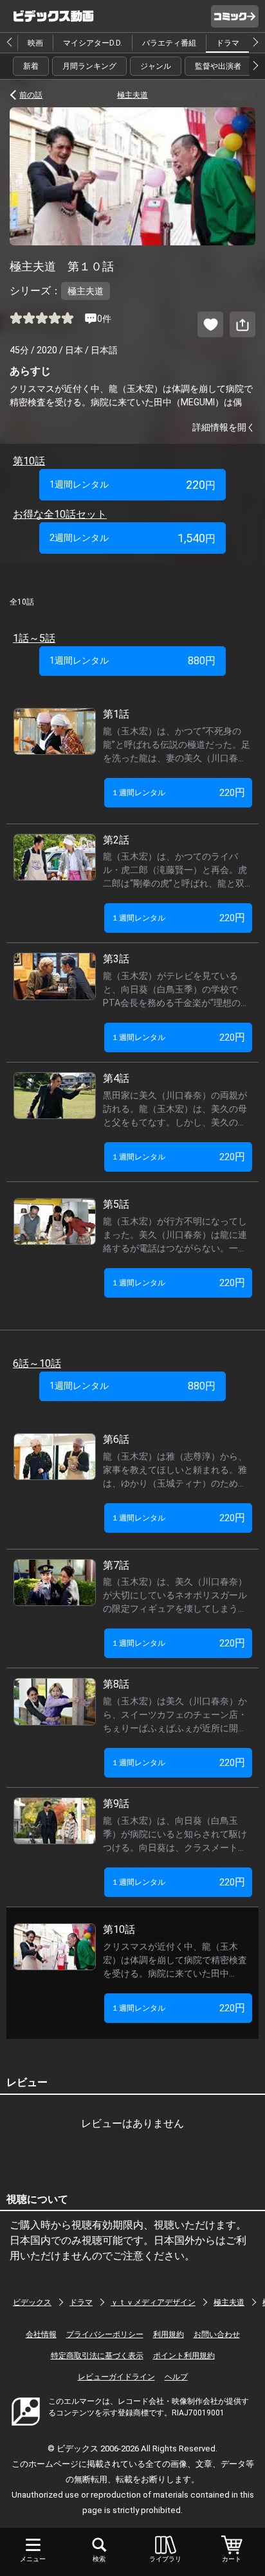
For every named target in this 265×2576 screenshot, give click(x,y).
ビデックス (32, 2302)
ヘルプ (176, 2377)
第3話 (121, 959)
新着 (31, 66)
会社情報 (41, 2334)
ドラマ (228, 43)
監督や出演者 (218, 66)
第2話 (121, 840)
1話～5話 (34, 638)
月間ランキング (89, 66)
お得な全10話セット (60, 514)
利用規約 (169, 2334)
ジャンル (156, 66)
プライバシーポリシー (105, 2334)
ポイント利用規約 (184, 2356)
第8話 (121, 1684)
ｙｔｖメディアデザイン (153, 2302)
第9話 (121, 1804)
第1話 (121, 714)
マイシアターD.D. (93, 43)
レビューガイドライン (116, 2377)
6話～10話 (37, 1363)
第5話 (121, 1204)
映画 (35, 43)
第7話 (121, 1565)
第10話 (29, 461)
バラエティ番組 (169, 43)
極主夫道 (132, 95)
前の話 (31, 95)
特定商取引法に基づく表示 (97, 2356)
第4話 (121, 1078)
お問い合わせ (217, 2334)
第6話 (121, 1439)
